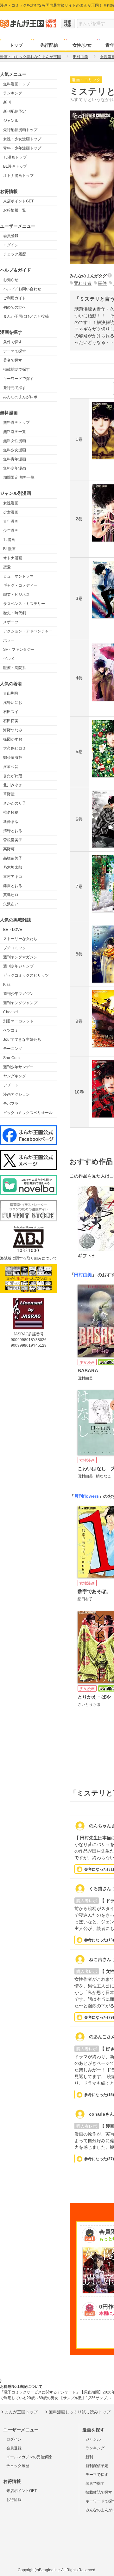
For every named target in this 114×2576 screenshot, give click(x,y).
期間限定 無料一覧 (19, 477)
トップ (16, 45)
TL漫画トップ (15, 157)
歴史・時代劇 (15, 613)
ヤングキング (15, 1076)
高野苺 (9, 849)
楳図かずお (13, 739)
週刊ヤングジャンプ (20, 1003)
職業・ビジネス (16, 595)
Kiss (7, 985)
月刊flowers (86, 1496)
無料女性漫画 (15, 441)
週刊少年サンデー (18, 1067)
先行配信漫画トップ (20, 130)
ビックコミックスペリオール (28, 1113)
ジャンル (11, 121)
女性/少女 (82, 45)
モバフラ (11, 1104)
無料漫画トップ (16, 84)
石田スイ (11, 712)
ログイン (11, 245)
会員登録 (11, 236)
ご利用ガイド (15, 298)
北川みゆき (13, 785)
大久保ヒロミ (15, 748)
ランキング (13, 93)
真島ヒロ (11, 895)
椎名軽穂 (11, 812)
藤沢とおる (13, 886)
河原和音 (11, 767)
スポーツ (11, 622)
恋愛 (7, 567)
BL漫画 (9, 549)
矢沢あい (11, 904)
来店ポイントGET (18, 201)
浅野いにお (13, 703)
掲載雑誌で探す (16, 369)
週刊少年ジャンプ (18, 966)
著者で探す (13, 360)
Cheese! (10, 1012)
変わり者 (83, 283)
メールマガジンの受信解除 (29, 2457)
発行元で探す (15, 388)
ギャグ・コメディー (20, 585)
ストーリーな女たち (20, 939)
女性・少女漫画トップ (22, 139)
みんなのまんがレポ (20, 397)
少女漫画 (11, 512)
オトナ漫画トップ (18, 176)
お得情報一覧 (15, 210)
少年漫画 (11, 530)
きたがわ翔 (13, 776)
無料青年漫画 (15, 459)
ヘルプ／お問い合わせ (22, 289)
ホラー (9, 640)
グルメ (9, 659)
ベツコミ (11, 1030)
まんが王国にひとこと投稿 (26, 316)
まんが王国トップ (21, 2412)
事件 (102, 283)
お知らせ (11, 280)
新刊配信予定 (15, 111)
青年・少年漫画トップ (22, 148)
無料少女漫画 (15, 450)
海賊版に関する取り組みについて (28, 1258)
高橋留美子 (13, 858)
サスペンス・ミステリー (24, 604)
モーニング (13, 1049)
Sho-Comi (12, 1058)
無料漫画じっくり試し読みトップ (80, 2412)
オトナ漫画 (13, 558)
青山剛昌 (11, 693)
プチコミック (15, 948)
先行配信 (49, 45)
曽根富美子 (13, 840)
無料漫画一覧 (15, 432)
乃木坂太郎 (13, 867)
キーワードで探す (18, 379)
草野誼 (9, 794)
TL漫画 (9, 540)
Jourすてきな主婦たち (22, 1039)
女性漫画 (11, 503)
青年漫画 (11, 521)
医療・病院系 (15, 668)
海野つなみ (13, 730)
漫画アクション (16, 1094)
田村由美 (83, 1275)
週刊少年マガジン (18, 994)
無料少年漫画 (15, 468)
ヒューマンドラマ (18, 576)
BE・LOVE (13, 930)
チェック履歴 (15, 254)
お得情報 (14, 2500)
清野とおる (13, 831)
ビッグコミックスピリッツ (26, 975)
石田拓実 (11, 721)
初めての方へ (15, 307)
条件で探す (13, 342)
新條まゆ (11, 822)
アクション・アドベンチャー (28, 631)
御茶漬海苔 (13, 758)
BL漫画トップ (15, 166)
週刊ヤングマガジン (20, 957)
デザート (11, 1085)
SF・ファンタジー (19, 650)
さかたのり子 (15, 803)
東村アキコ (13, 877)
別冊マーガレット (18, 1021)
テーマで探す (15, 351)
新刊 (7, 102)
